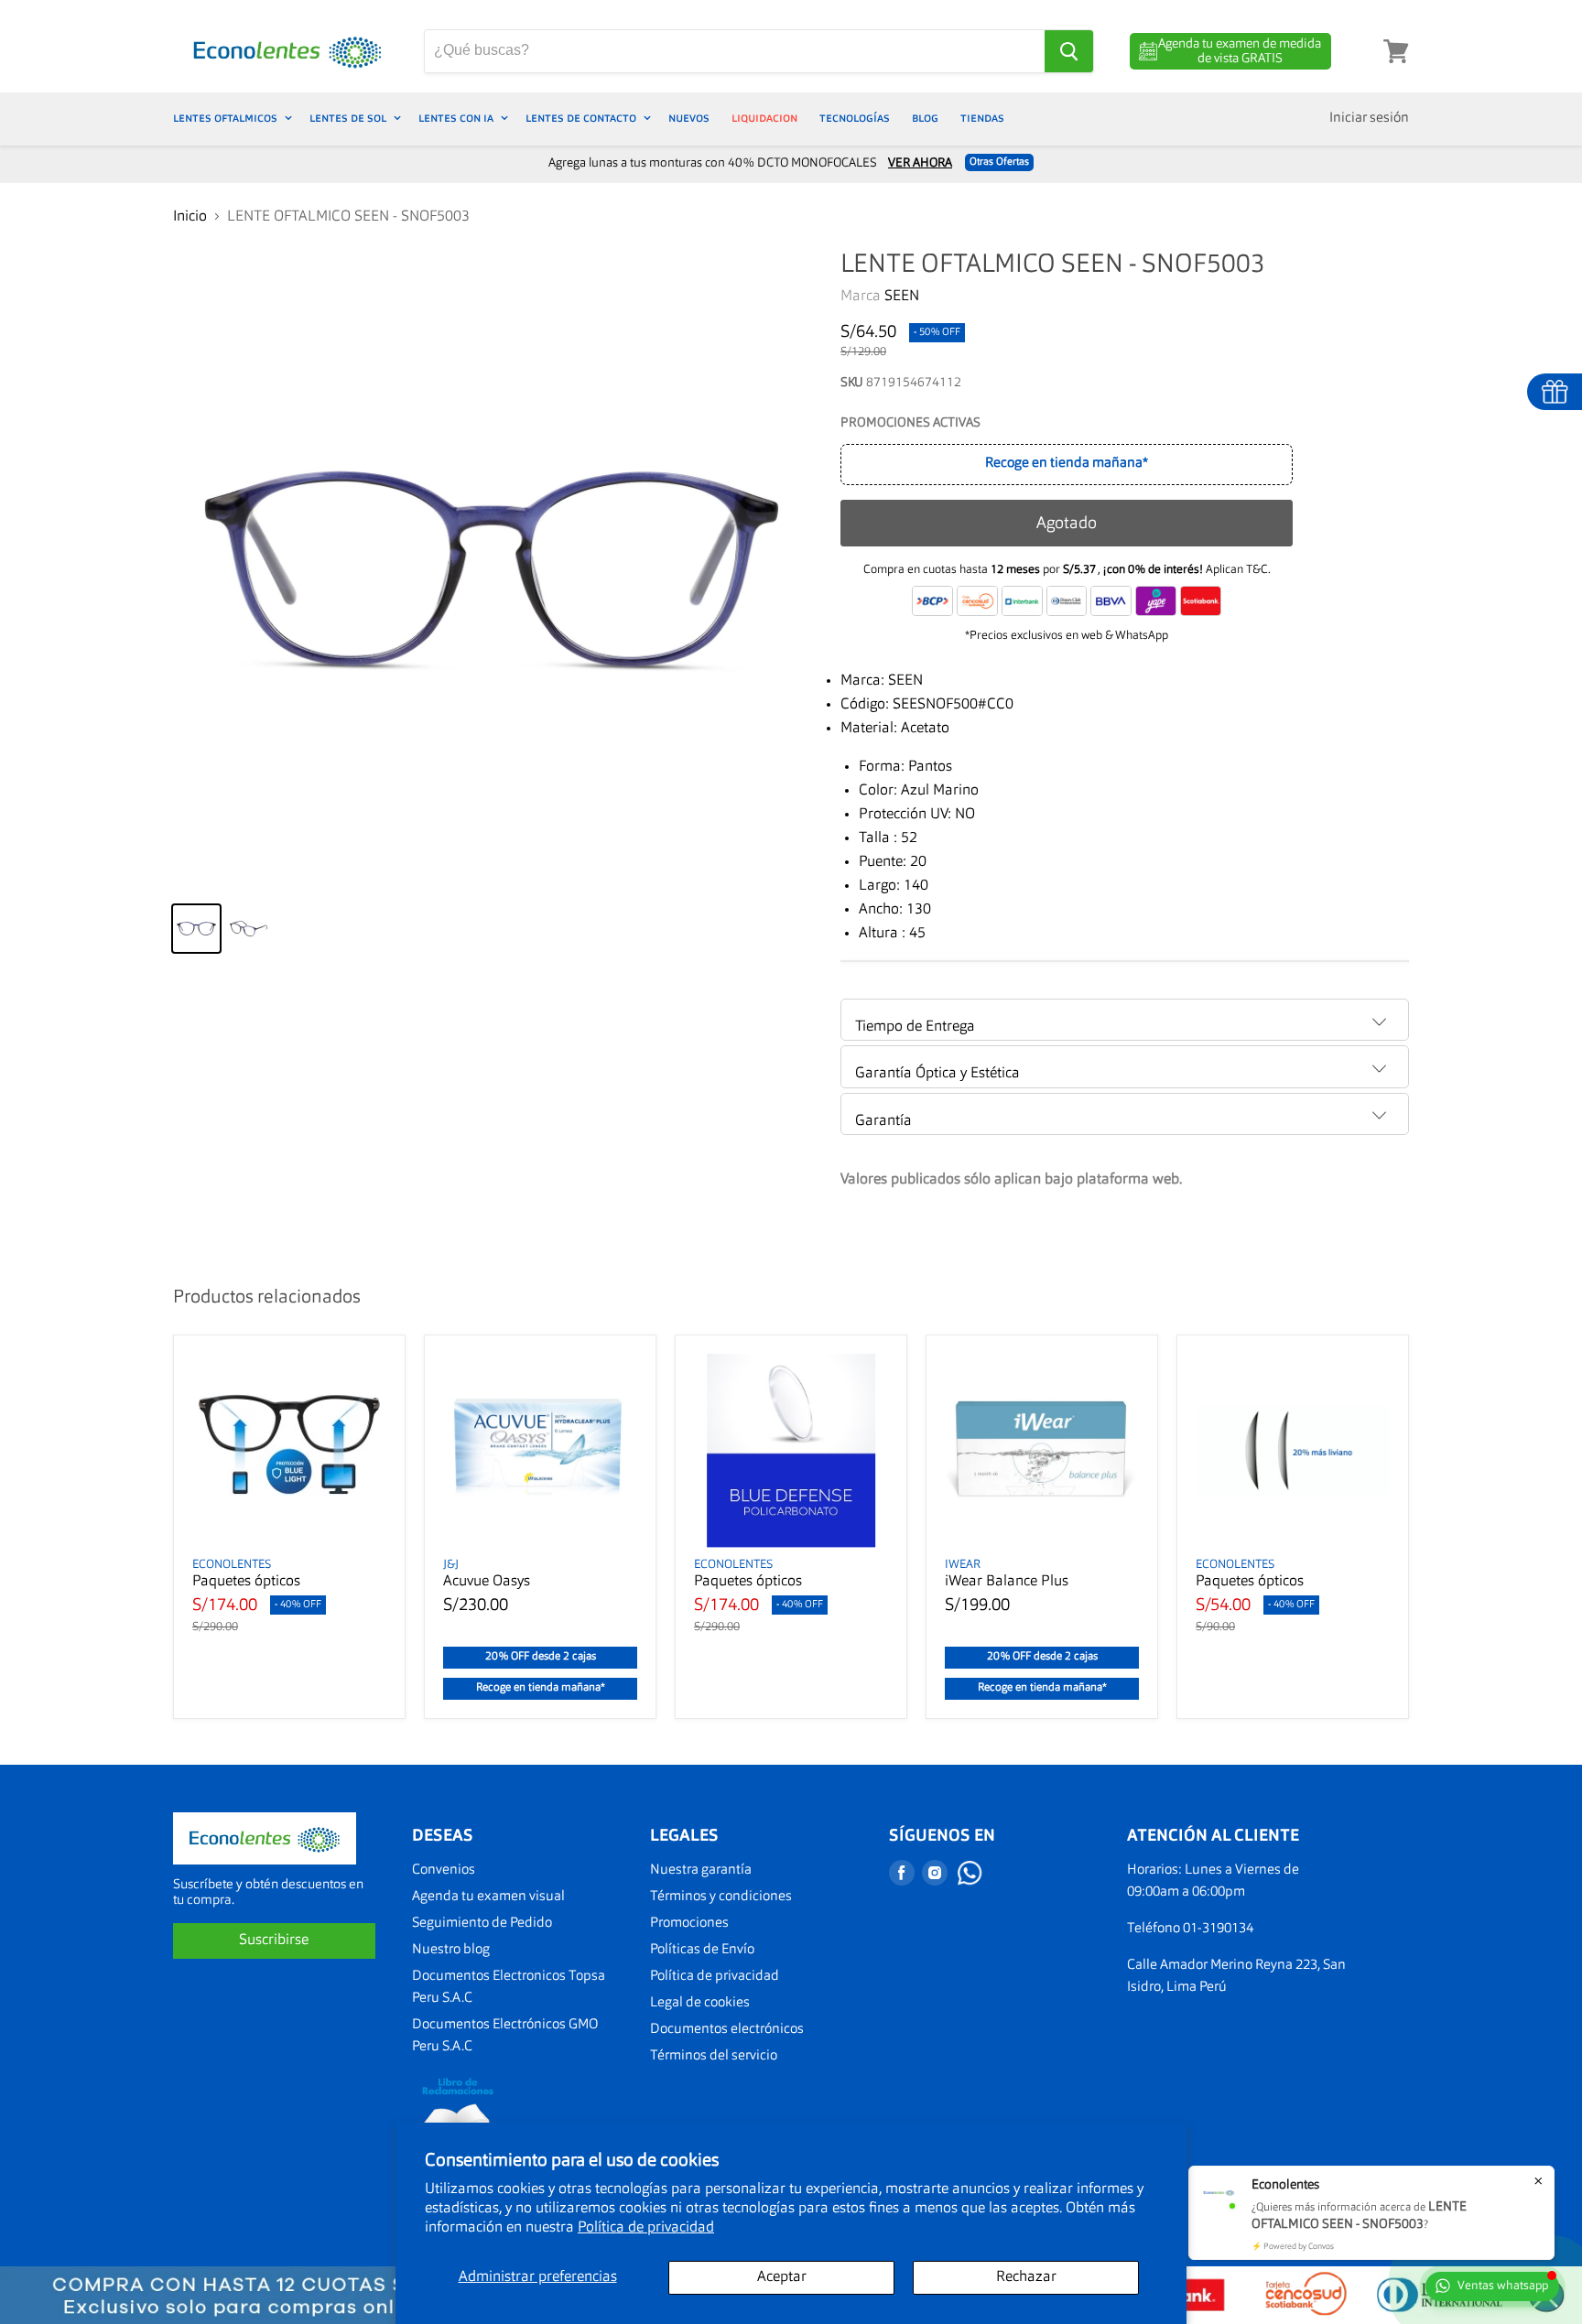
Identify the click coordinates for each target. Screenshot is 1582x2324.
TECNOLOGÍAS (855, 119)
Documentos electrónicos (727, 2030)
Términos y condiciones (721, 1897)
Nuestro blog (451, 1950)
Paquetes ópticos (246, 1582)
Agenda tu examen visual (488, 1897)
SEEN (902, 297)
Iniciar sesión (1369, 119)
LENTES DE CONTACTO (582, 119)
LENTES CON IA (457, 119)
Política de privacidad (646, 2228)
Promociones (689, 1924)
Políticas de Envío (702, 1950)
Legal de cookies (700, 2003)
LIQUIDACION (764, 119)
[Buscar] (1069, 51)
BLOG (925, 119)
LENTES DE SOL (349, 119)
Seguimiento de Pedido (482, 1924)
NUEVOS (689, 119)
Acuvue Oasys (487, 1582)
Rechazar (1026, 2277)
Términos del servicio (714, 2056)
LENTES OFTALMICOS (227, 119)
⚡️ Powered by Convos (1293, 2247)
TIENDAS (982, 119)
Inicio (190, 217)
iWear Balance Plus (1007, 1582)
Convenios (444, 1870)
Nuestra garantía (701, 1870)
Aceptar (782, 2277)
